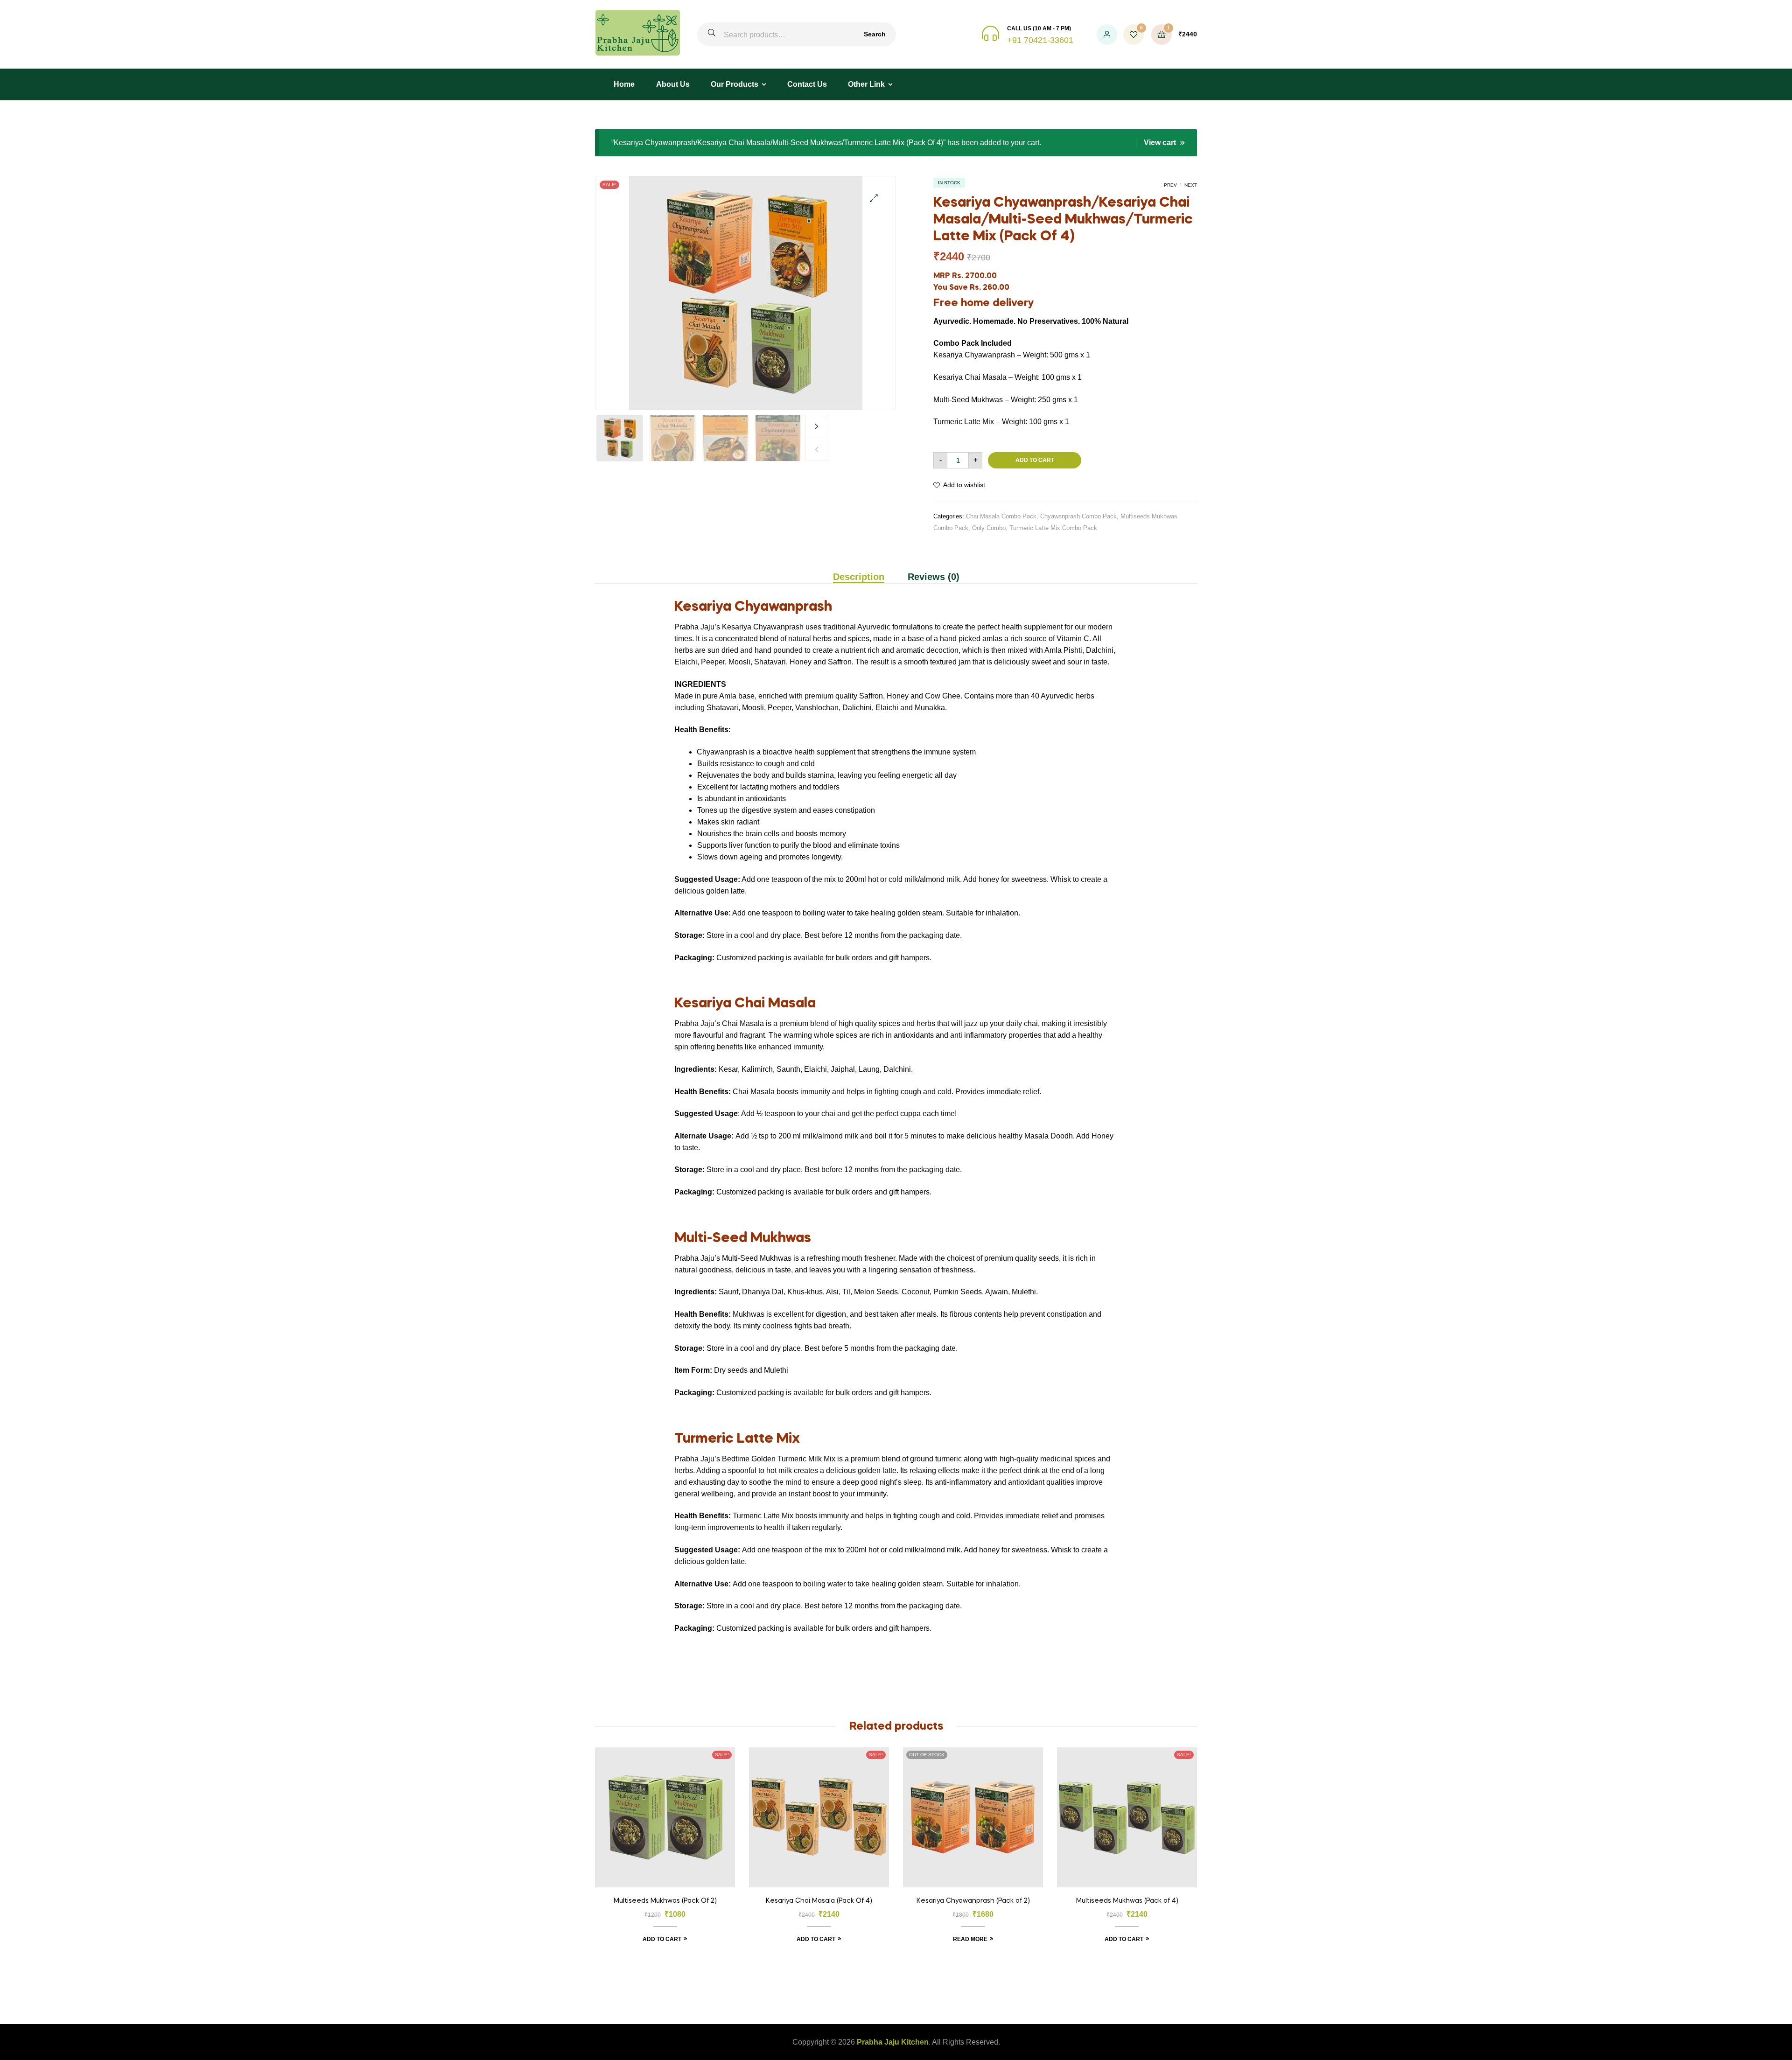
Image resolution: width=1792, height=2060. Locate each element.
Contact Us (807, 84)
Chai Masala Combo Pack (1001, 516)
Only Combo (989, 528)
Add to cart (1035, 460)
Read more (970, 1939)
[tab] (864, 577)
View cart (1160, 143)
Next (817, 426)
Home (624, 84)
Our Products (735, 84)
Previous (817, 449)
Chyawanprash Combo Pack (1078, 516)
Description (859, 577)
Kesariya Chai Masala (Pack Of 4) (819, 1901)
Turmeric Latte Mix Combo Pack (1053, 528)
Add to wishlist (964, 485)
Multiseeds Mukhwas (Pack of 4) (1127, 1901)
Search (875, 34)
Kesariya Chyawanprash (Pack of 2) (973, 1901)
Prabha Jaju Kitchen (893, 2042)
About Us (673, 84)
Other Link (866, 84)
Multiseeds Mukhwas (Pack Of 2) (665, 1901)
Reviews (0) (934, 577)
